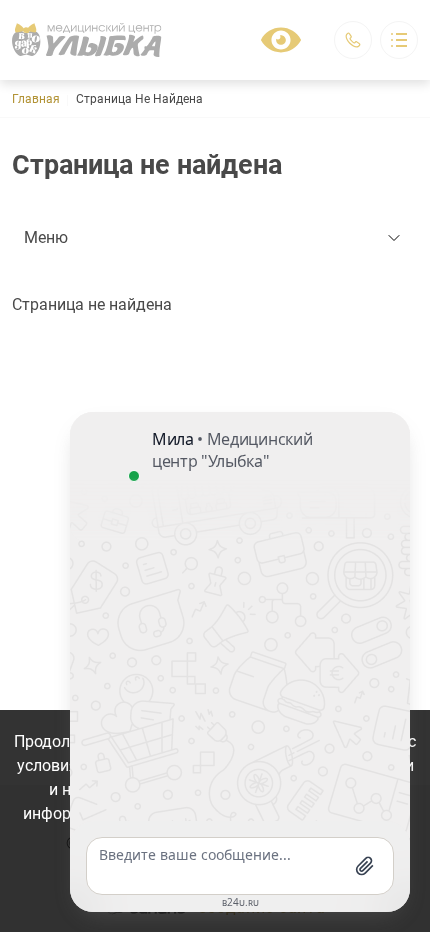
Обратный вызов (353, 40)
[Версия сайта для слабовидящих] (281, 40)
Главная (36, 99)
